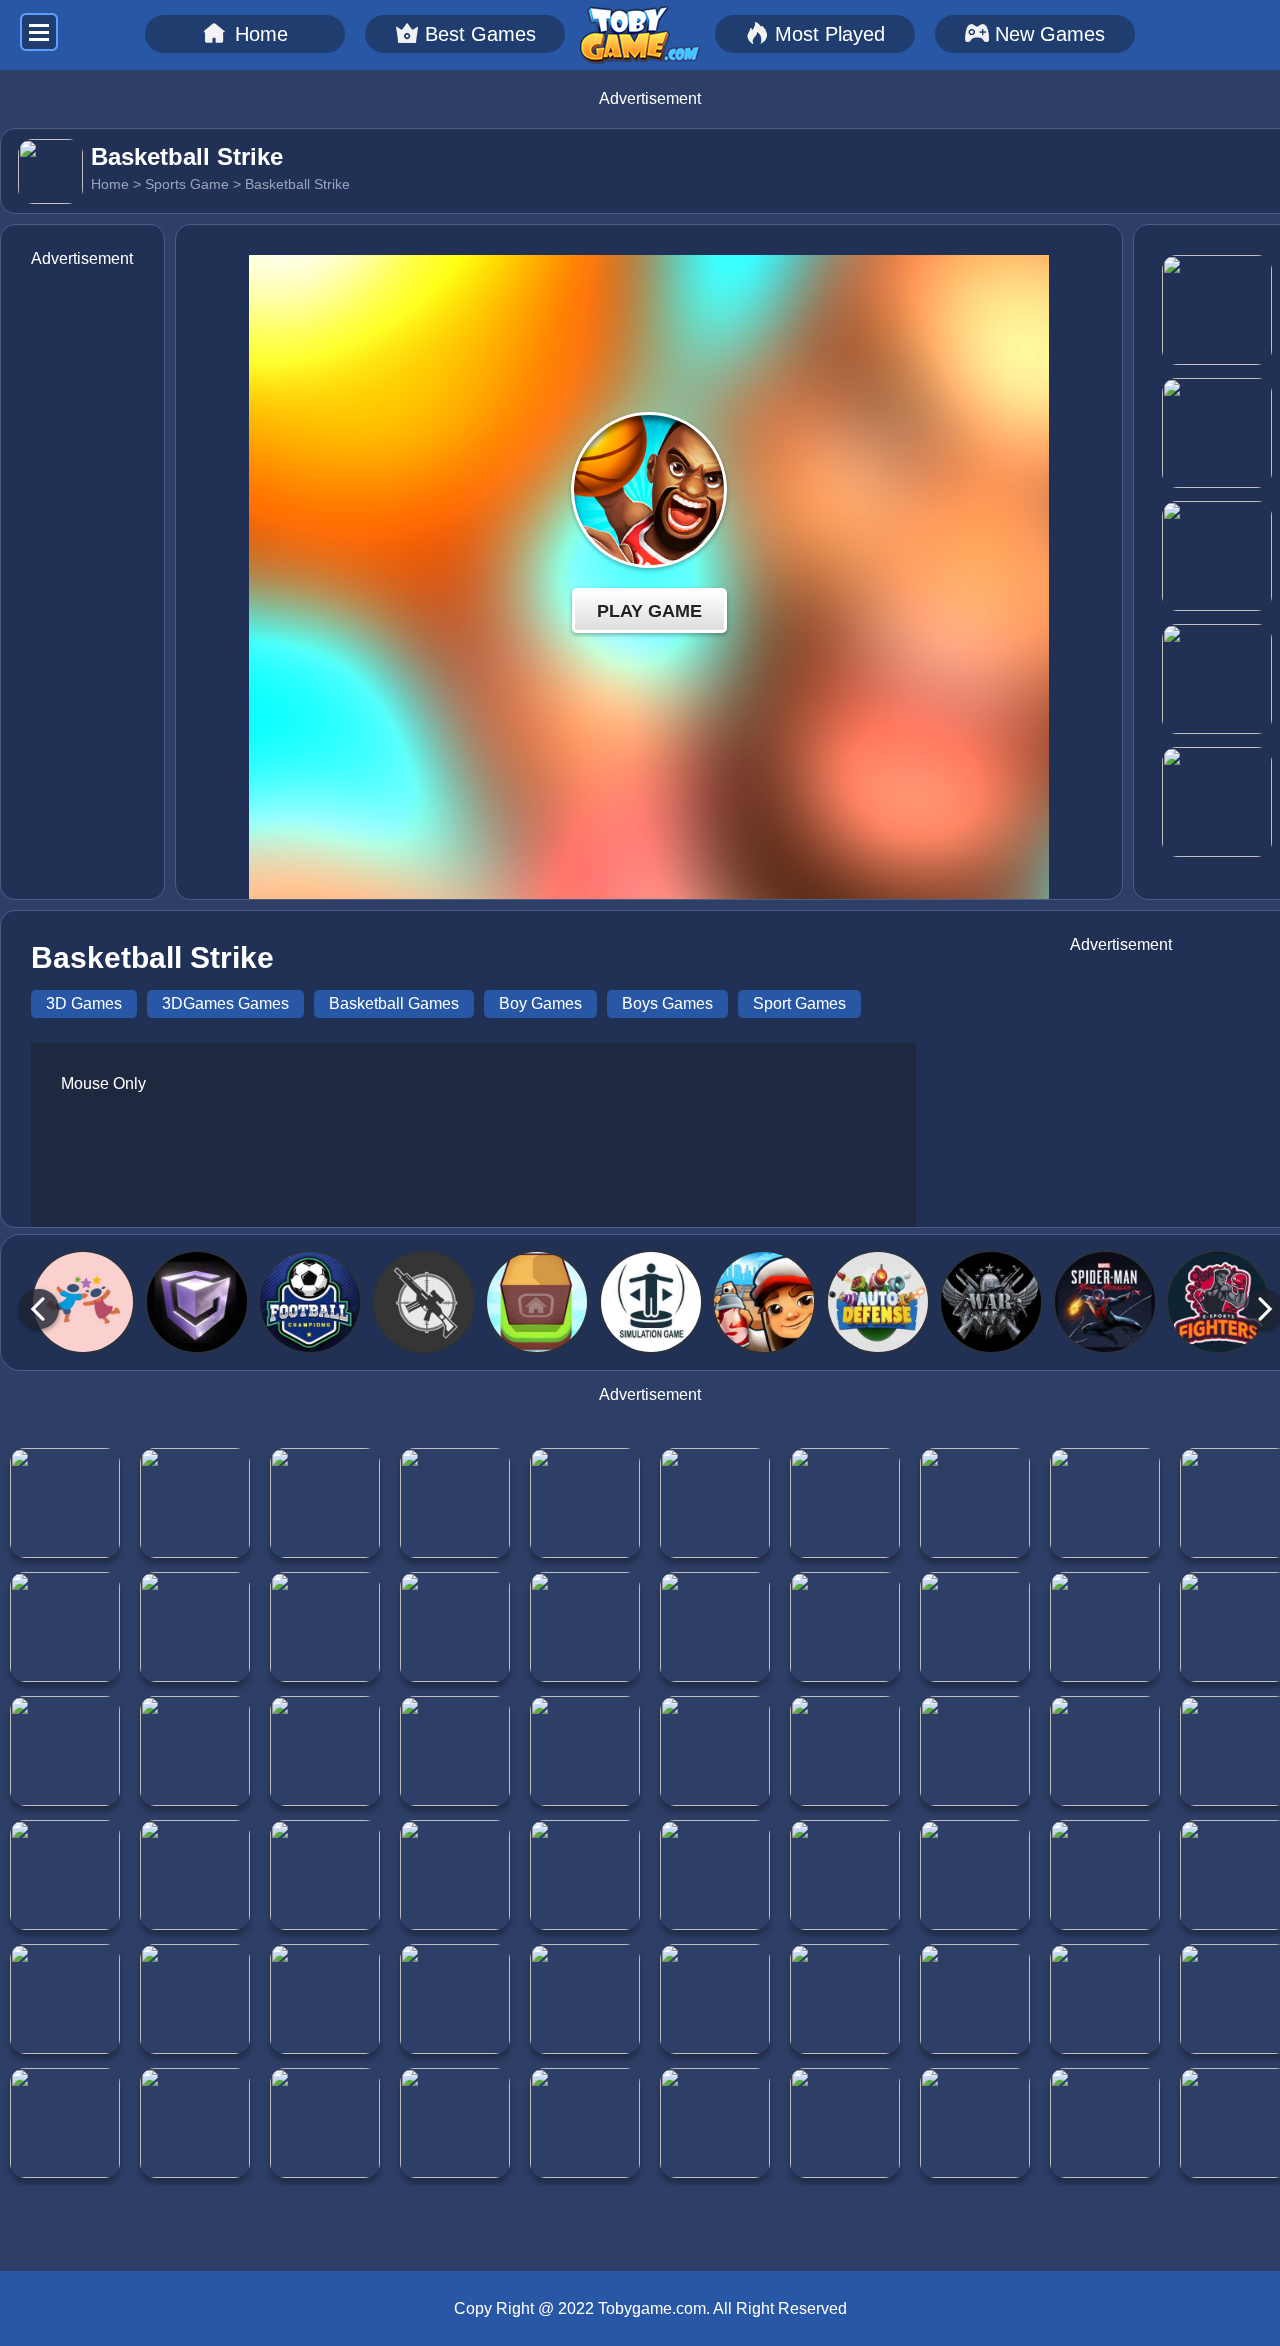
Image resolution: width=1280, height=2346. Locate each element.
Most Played (830, 34)
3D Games (84, 1003)
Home (261, 34)
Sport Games (799, 1003)
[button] (38, 1308)
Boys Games (667, 1003)
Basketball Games (394, 1003)
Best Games (480, 34)
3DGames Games (225, 1003)
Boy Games (540, 1003)
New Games (1050, 34)
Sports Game (187, 184)
